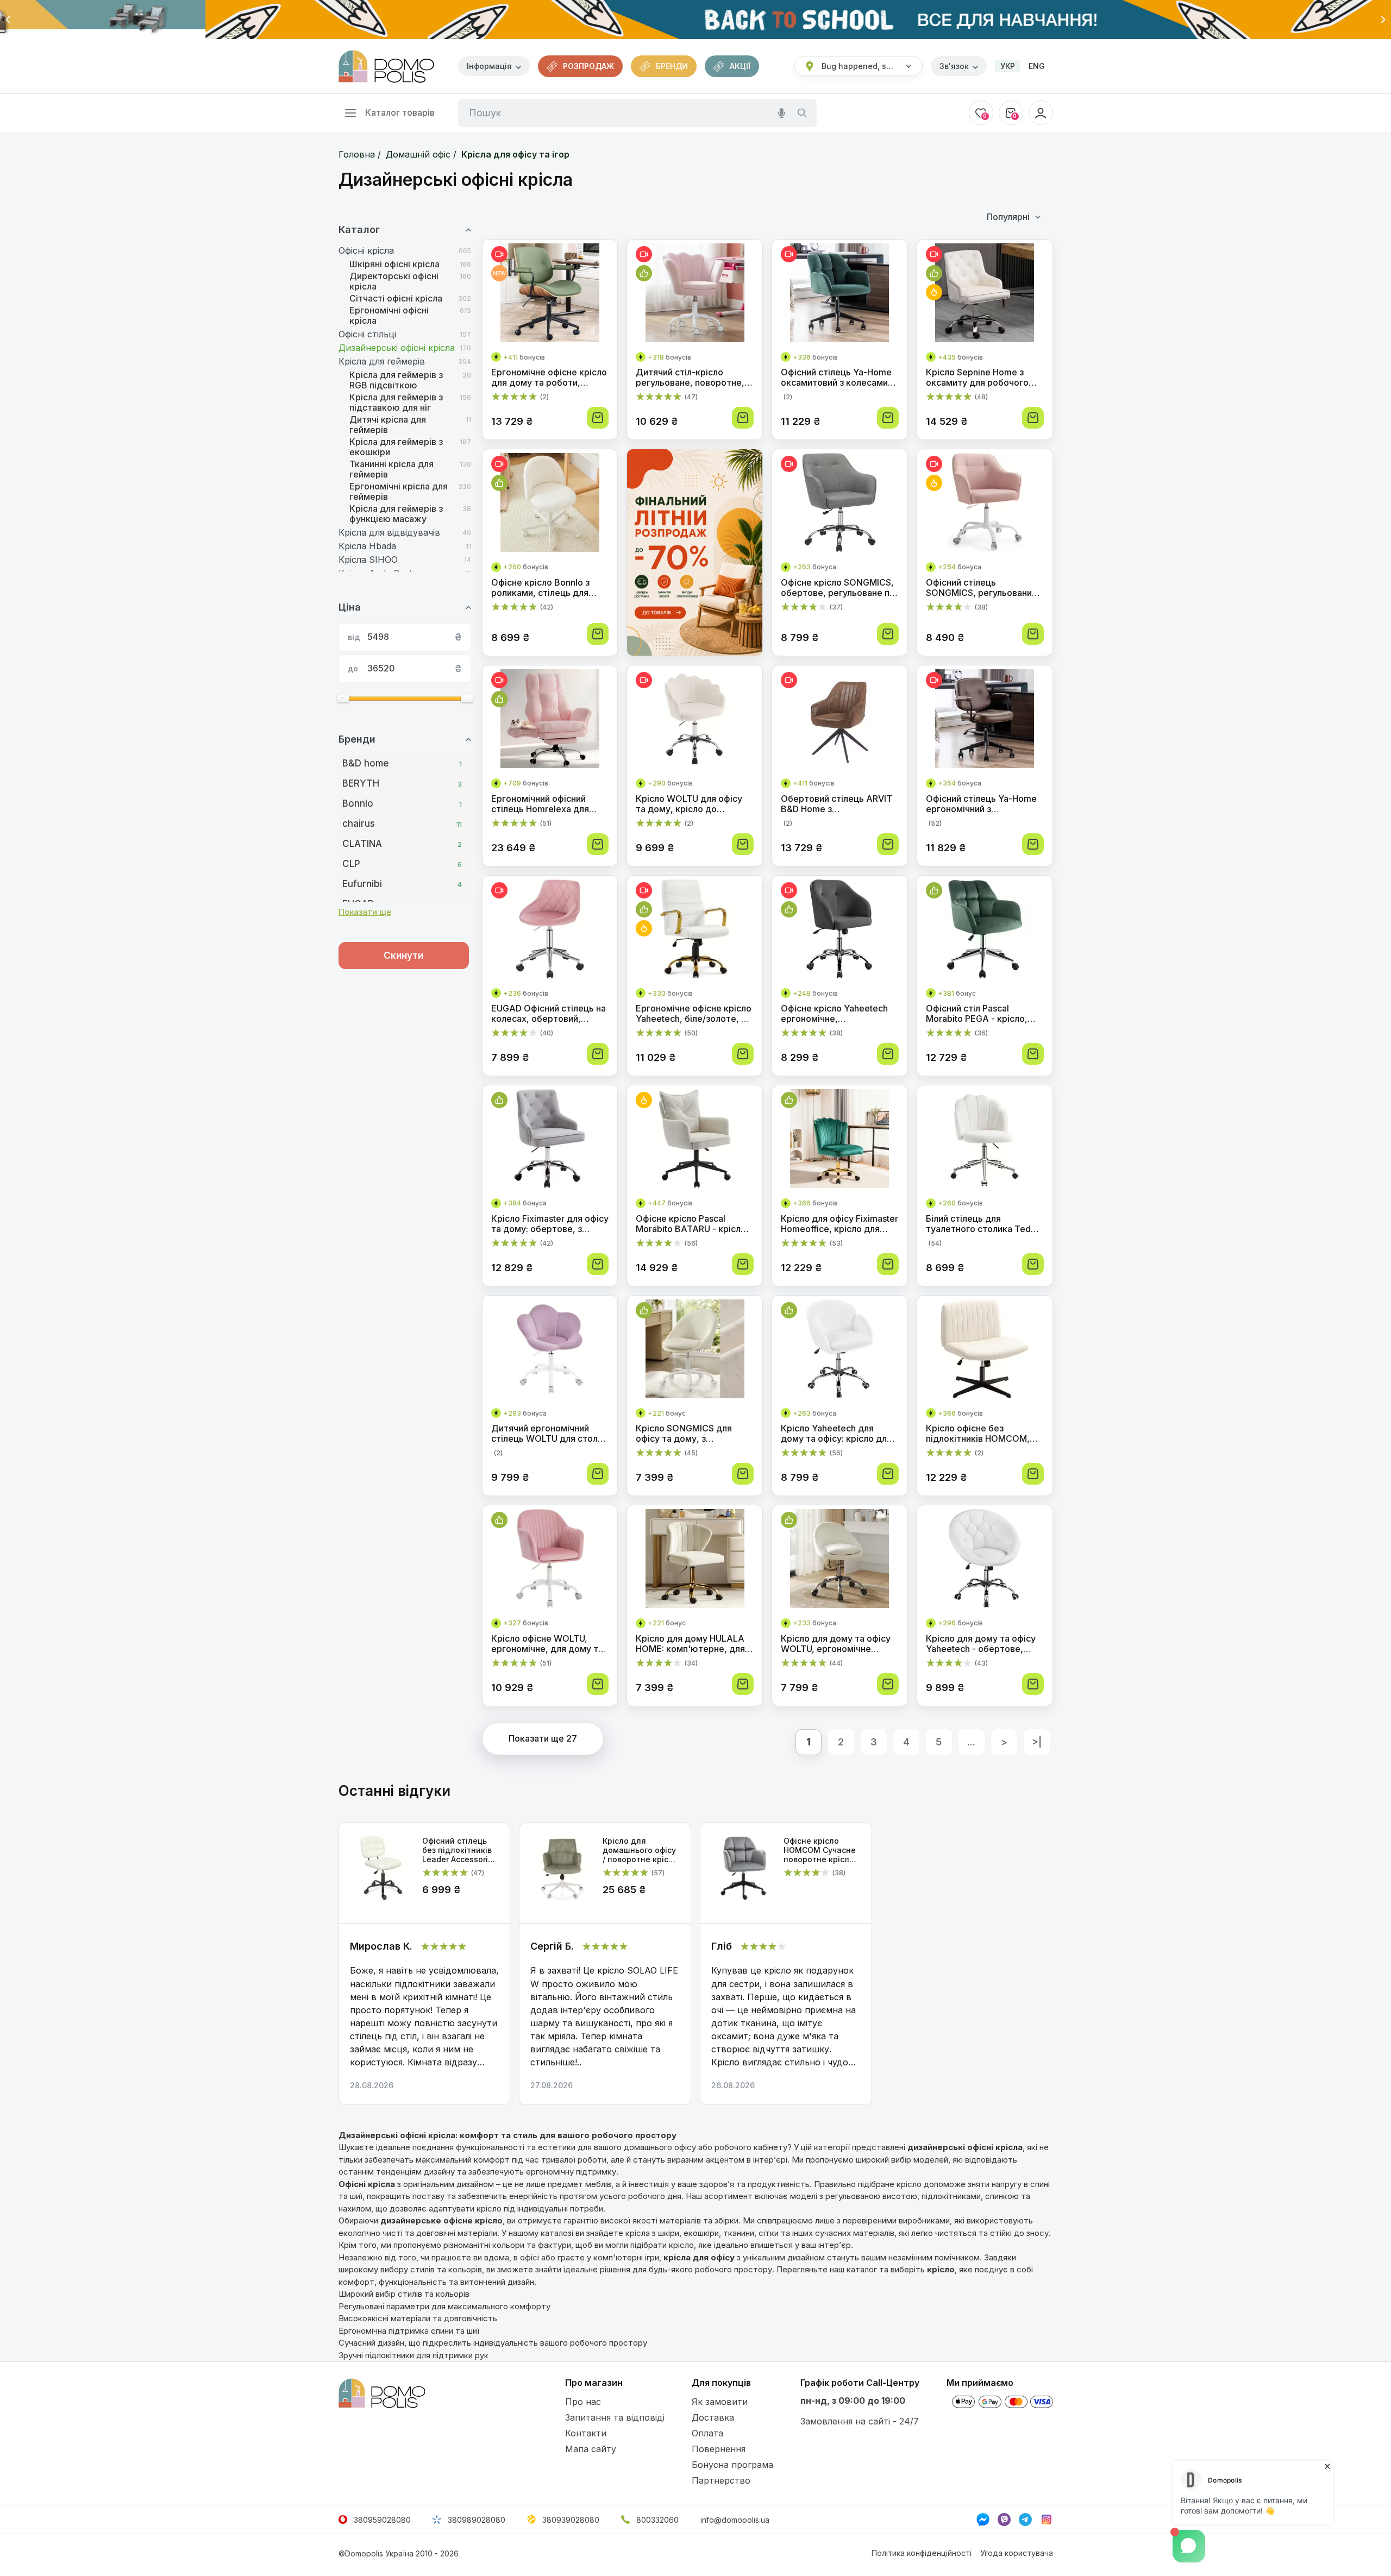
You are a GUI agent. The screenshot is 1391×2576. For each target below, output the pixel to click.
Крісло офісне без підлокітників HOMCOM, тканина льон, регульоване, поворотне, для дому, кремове (980, 1434)
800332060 (657, 2520)
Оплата (707, 2433)
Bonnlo (402, 803)
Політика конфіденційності (922, 2553)
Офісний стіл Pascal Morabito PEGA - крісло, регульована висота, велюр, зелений (977, 1014)
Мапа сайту (591, 2449)
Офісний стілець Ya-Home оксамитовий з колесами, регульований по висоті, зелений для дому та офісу (839, 378)
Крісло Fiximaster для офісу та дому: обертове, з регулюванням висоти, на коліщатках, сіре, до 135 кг (550, 1224)
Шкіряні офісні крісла (394, 264)
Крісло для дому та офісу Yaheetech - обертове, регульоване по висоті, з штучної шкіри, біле (981, 1644)
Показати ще (365, 912)
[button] (8, 20)
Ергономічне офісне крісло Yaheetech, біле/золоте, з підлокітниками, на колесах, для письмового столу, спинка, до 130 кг (694, 1014)
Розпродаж (588, 66)
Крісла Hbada (367, 546)
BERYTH (402, 783)
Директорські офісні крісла (394, 281)
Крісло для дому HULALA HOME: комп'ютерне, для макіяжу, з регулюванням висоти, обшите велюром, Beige (693, 1644)
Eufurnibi (402, 884)
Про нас (583, 2402)
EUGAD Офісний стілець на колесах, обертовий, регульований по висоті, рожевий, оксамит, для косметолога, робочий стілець (549, 1014)
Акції (740, 66)
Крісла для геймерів (382, 362)
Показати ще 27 (543, 1738)
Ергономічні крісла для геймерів (399, 492)
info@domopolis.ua (735, 2520)
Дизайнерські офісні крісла (397, 348)
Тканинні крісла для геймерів (391, 469)
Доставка (713, 2417)
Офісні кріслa (366, 251)
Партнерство (721, 2480)
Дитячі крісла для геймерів (388, 425)
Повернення (719, 2449)
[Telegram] (1025, 2520)
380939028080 (571, 2520)
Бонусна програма (732, 2465)
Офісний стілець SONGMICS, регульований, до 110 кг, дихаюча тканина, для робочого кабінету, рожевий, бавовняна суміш (983, 588)
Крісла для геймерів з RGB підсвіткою (396, 380)
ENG (1037, 66)
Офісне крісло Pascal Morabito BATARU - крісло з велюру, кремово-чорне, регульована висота (694, 1224)
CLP (402, 864)
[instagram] (1047, 2520)
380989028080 (477, 2520)
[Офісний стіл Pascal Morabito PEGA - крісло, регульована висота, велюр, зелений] (985, 931)
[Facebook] (983, 2520)
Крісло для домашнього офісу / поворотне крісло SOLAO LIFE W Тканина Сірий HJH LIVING (641, 1850)
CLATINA (402, 844)
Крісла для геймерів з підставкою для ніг (396, 403)
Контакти (586, 2433)
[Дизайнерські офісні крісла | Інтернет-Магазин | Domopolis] (386, 66)
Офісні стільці (367, 334)
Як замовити (720, 2402)
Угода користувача (1017, 2553)
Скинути (403, 956)
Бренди (672, 66)
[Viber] (1004, 2520)
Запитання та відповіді (615, 2417)
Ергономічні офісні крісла (389, 316)
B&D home (402, 763)
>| (1037, 1742)
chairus (402, 824)
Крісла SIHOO (368, 560)
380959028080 (382, 2520)
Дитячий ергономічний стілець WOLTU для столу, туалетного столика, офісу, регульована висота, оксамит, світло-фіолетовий (550, 1434)
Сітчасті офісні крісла (396, 299)
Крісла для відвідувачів (389, 533)
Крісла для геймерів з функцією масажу (396, 514)
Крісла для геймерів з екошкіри (396, 447)
